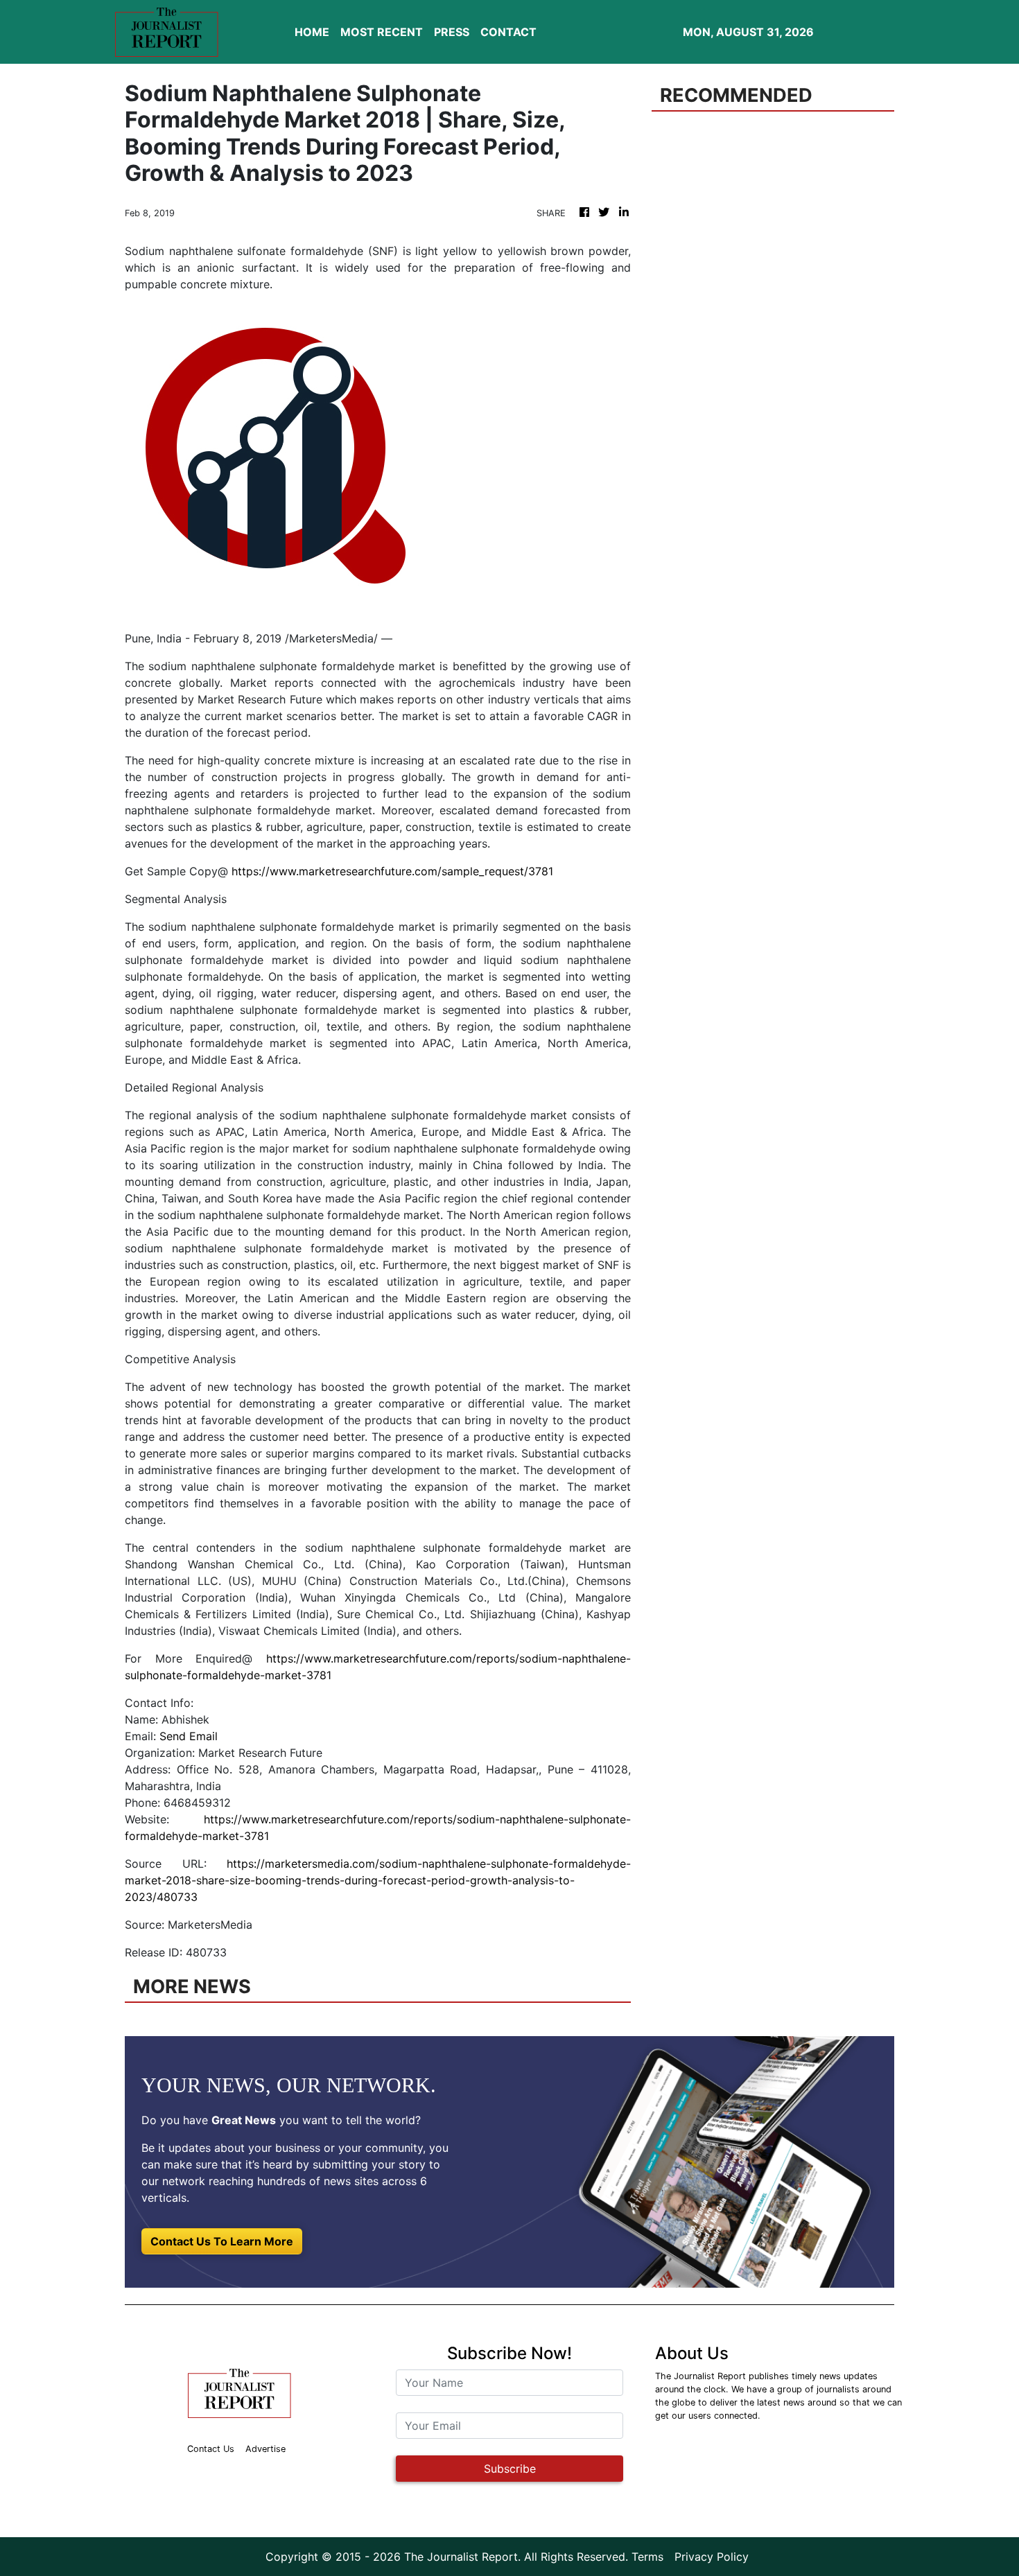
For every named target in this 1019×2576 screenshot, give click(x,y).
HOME (312, 32)
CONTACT (508, 32)
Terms (647, 2557)
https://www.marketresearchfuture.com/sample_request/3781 (392, 871)
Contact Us (211, 2449)
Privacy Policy (712, 2557)
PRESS (452, 32)
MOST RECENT (382, 32)
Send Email (189, 1736)
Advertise (265, 2449)
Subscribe (510, 2469)
